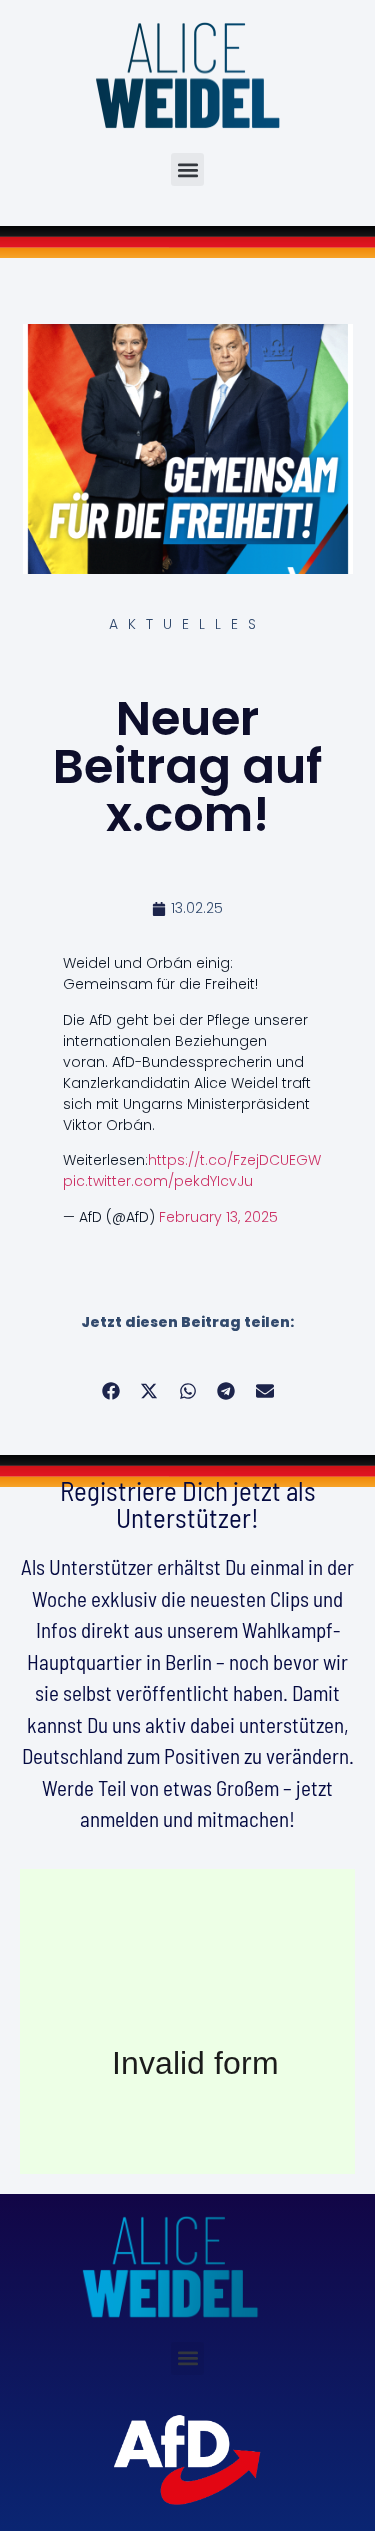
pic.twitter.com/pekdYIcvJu (158, 1181)
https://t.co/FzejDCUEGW (234, 1160)
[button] (187, 169)
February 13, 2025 (218, 1217)
